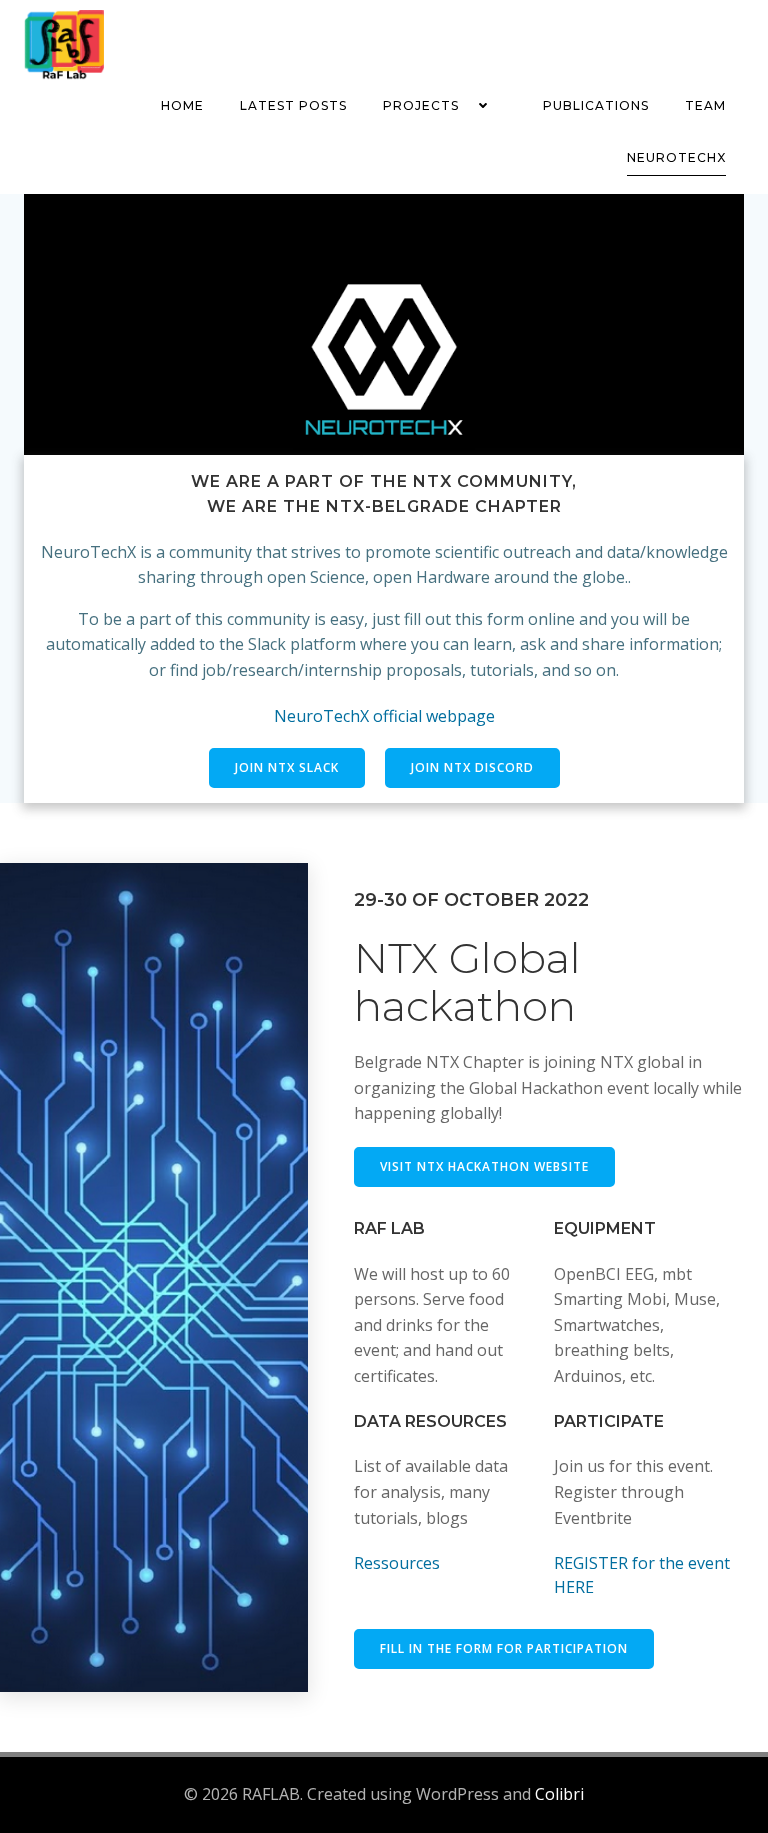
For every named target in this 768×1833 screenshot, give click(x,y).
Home (182, 105)
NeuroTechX (676, 157)
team (705, 105)
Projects (421, 105)
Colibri (559, 1794)
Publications (596, 105)
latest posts (293, 105)
